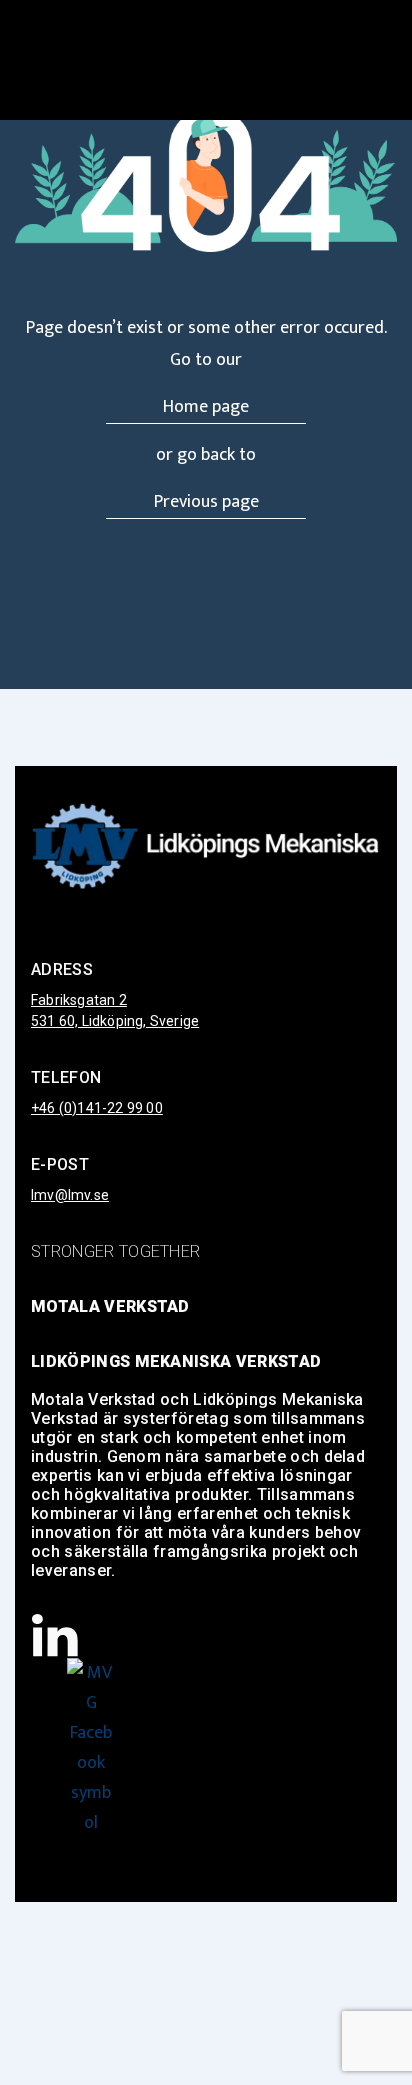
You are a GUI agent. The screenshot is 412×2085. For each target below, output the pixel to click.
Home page (206, 407)
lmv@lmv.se (70, 1195)
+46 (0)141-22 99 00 (97, 1108)
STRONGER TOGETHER (115, 1251)
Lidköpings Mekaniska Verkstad (176, 1361)
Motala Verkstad (110, 1306)
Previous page (206, 502)
